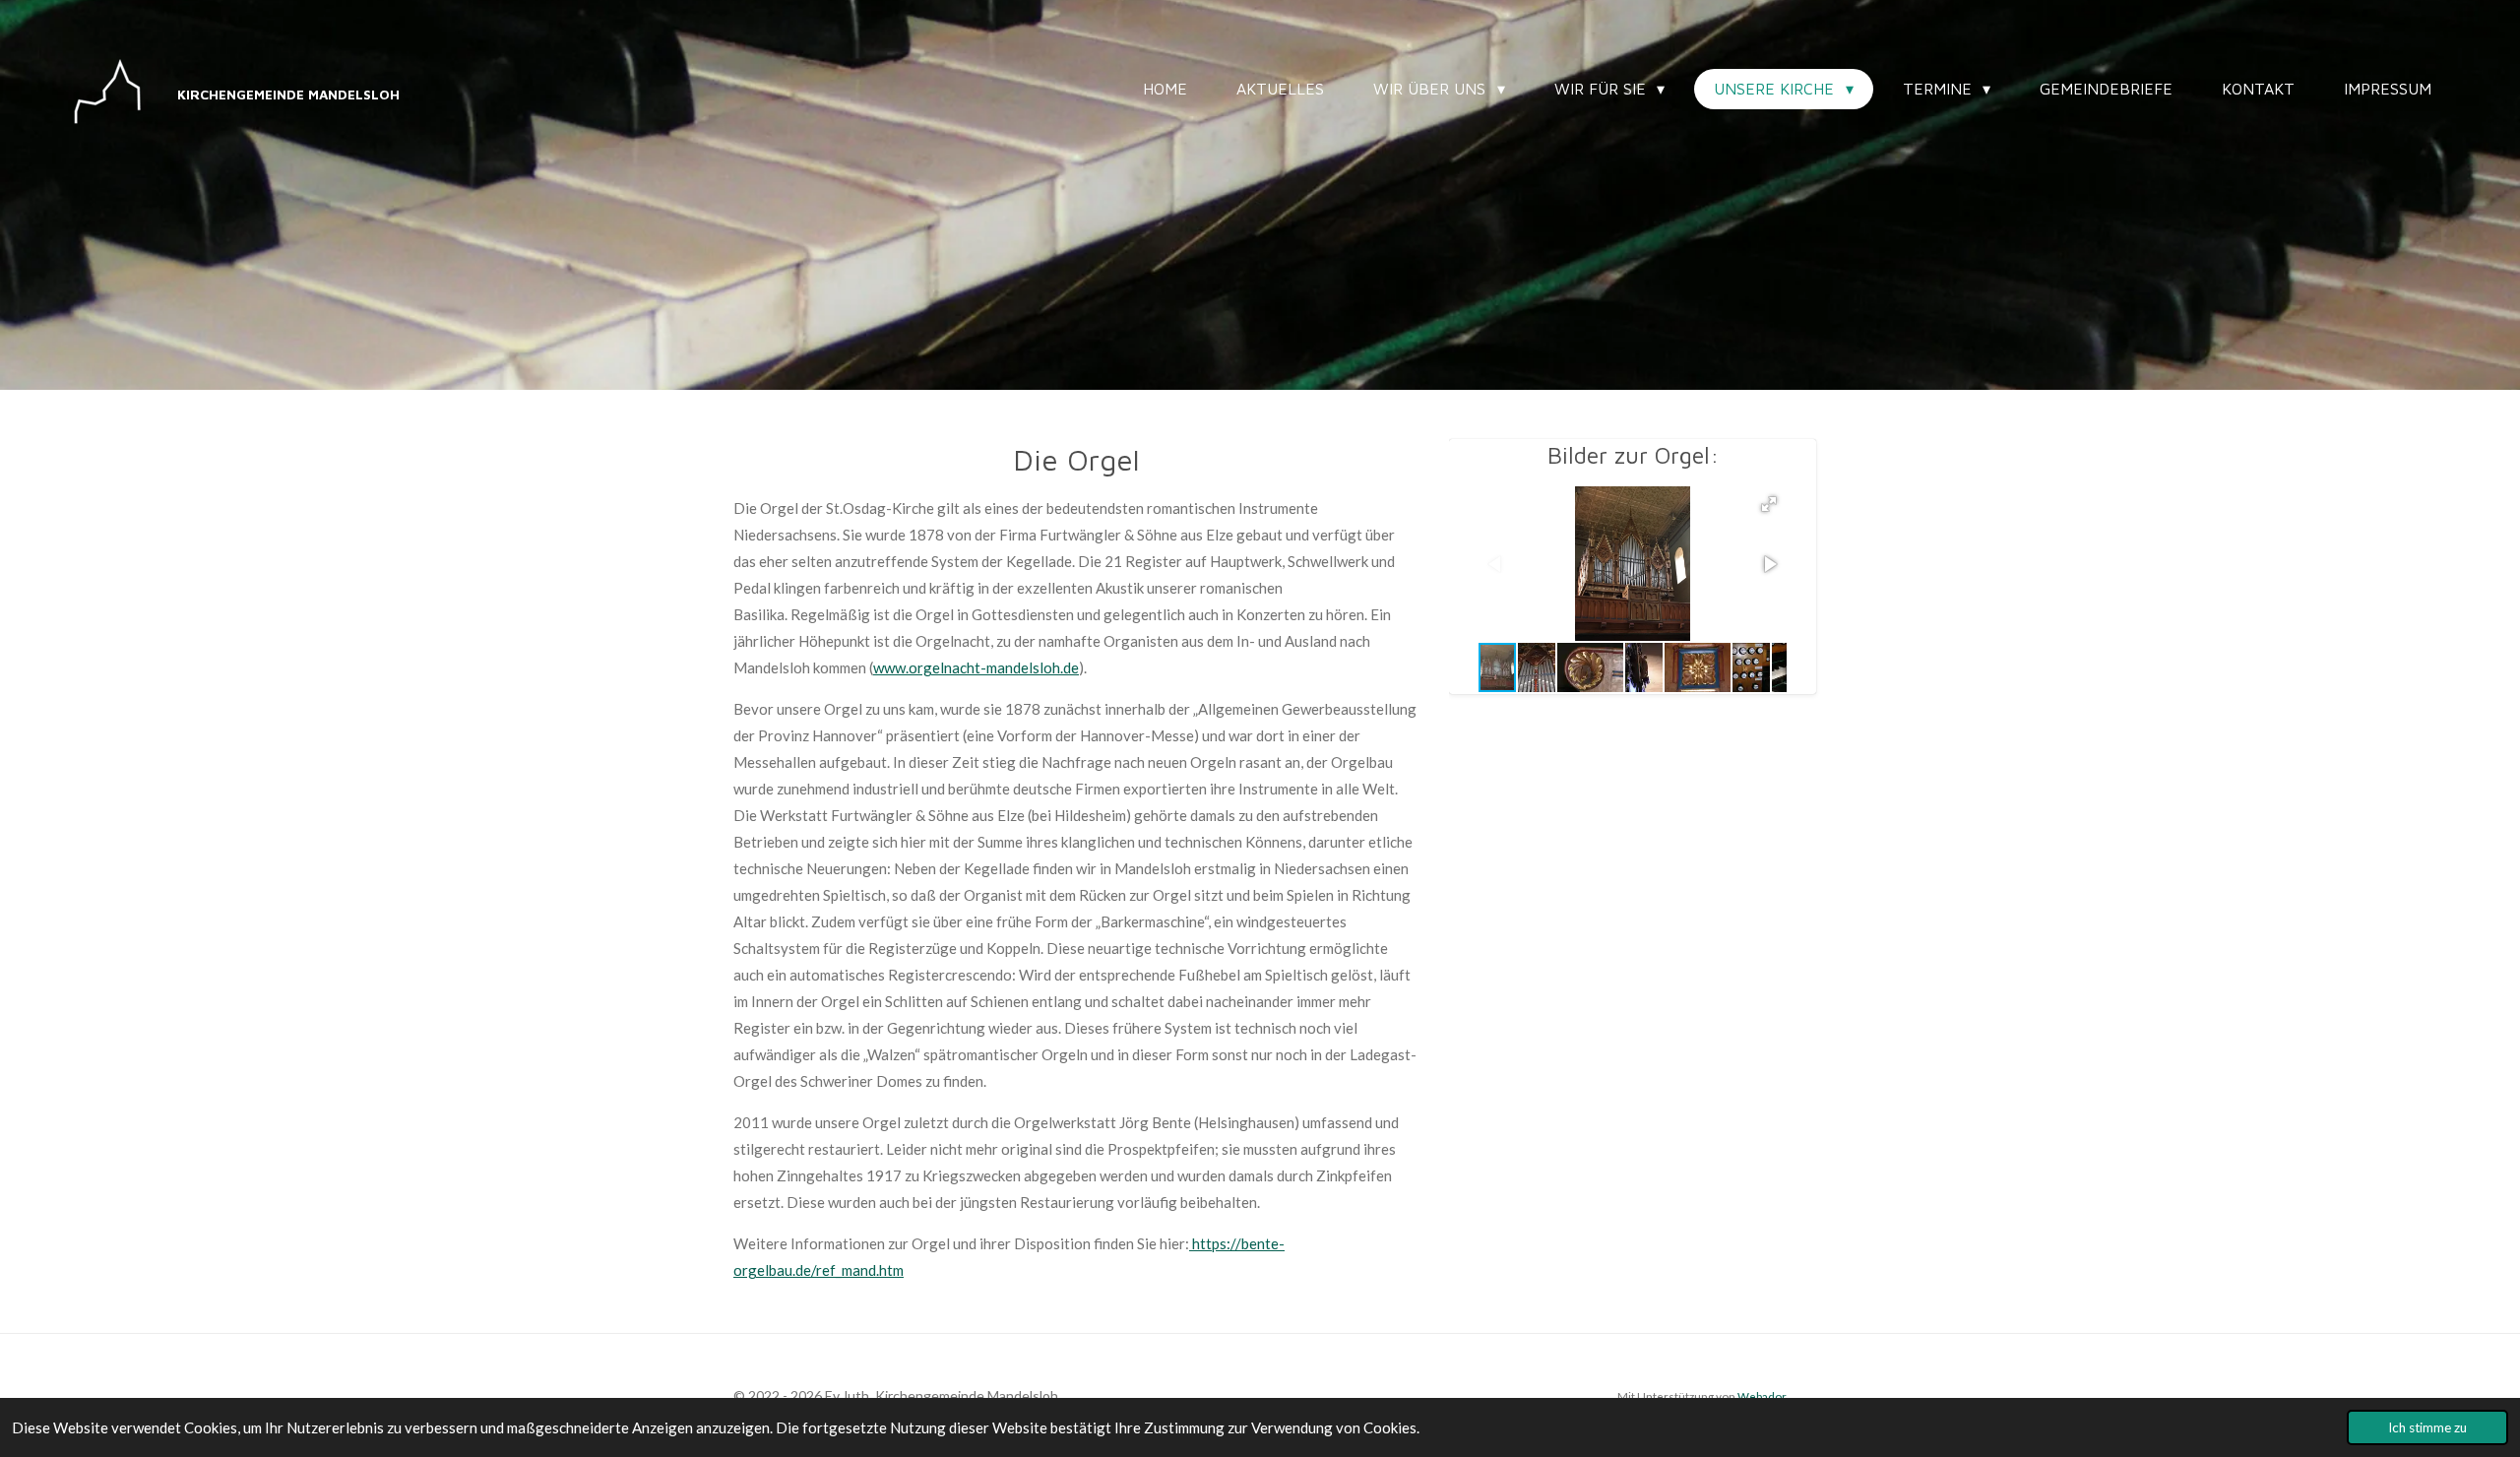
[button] (1769, 504)
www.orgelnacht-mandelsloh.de (976, 667)
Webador (1762, 1396)
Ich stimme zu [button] (2427, 1427)
